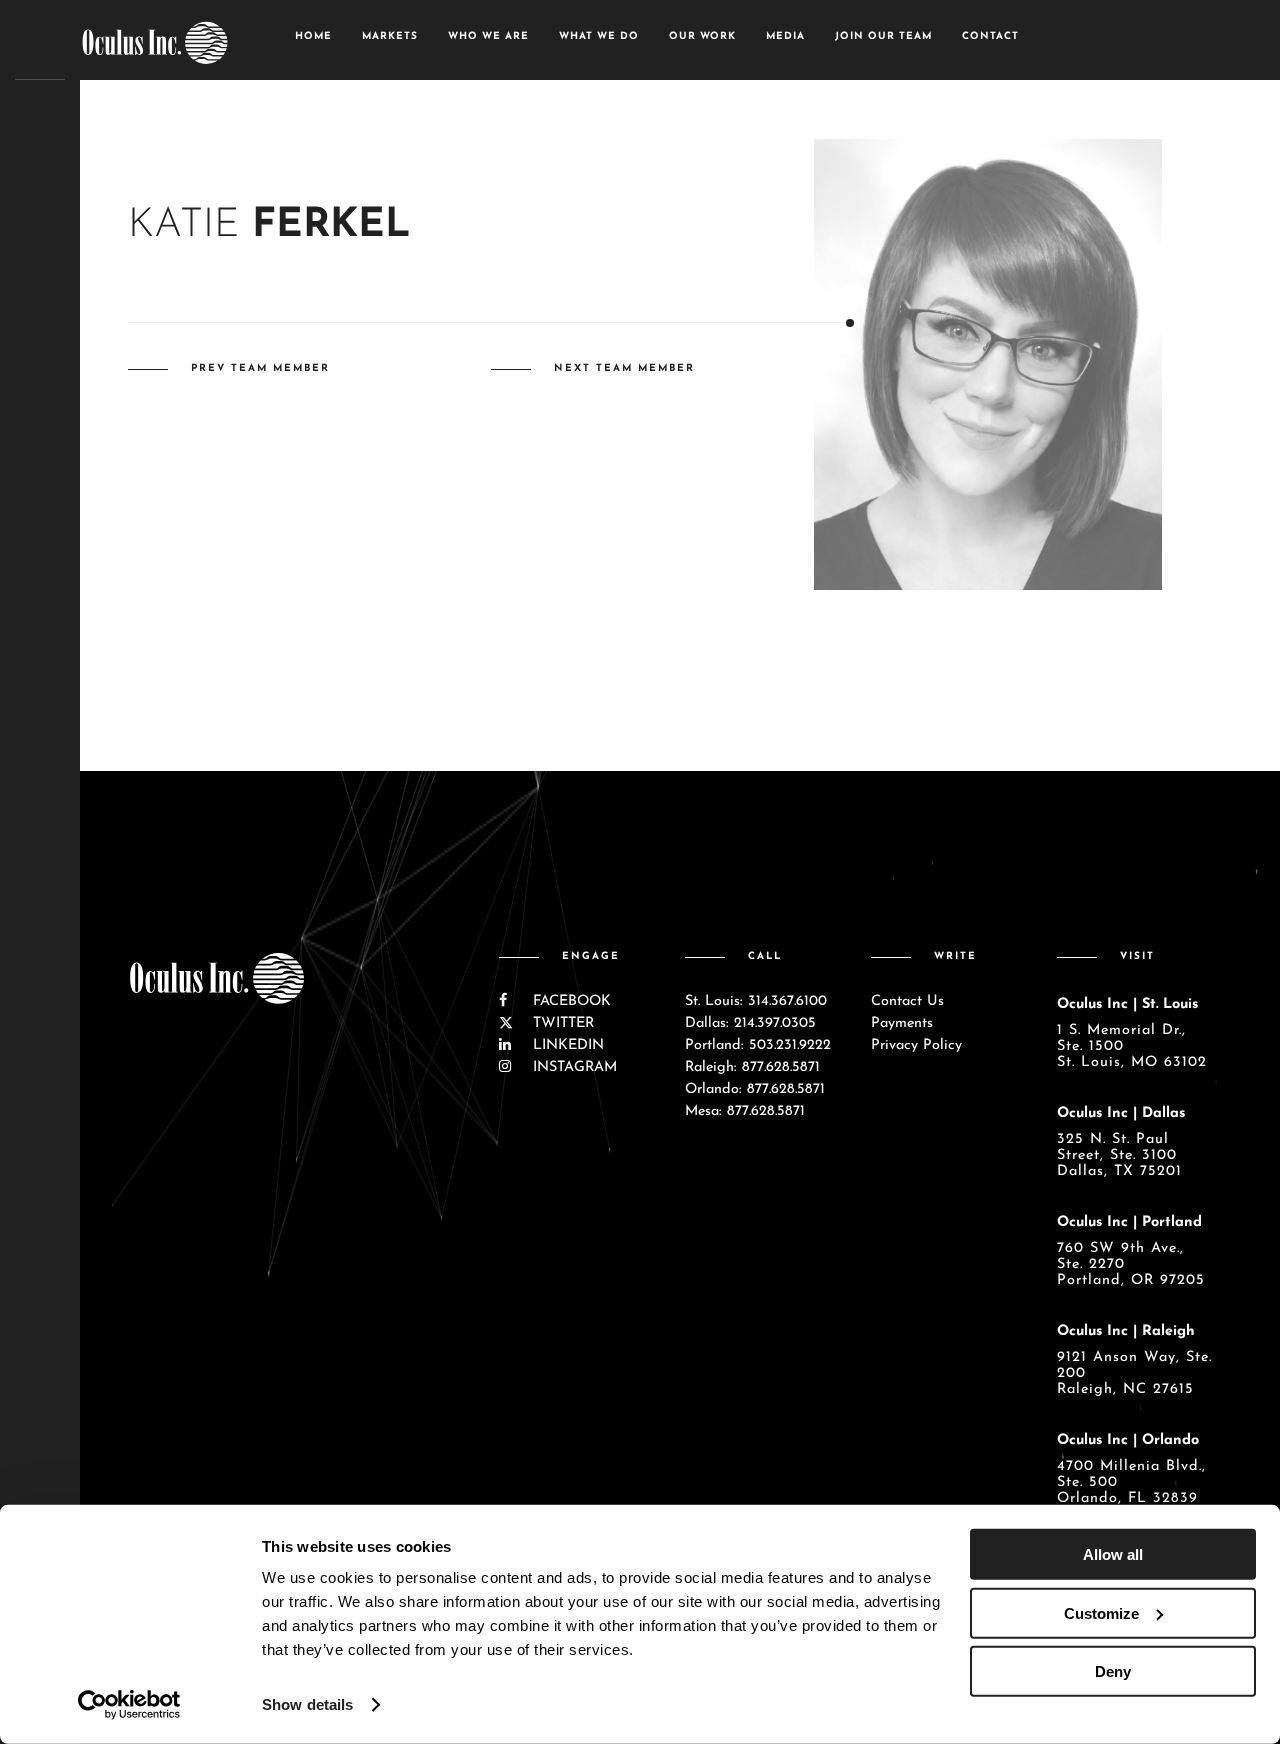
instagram (572, 1067)
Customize (1101, 1612)
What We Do (599, 36)
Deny (1113, 1671)
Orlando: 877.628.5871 (755, 1089)
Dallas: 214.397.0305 (750, 1023)
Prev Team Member (260, 368)
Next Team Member (624, 368)
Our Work (702, 36)
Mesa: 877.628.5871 (745, 1111)
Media (785, 36)
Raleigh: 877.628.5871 (752, 1067)
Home (313, 36)
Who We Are (488, 36)
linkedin (566, 1045)
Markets (390, 36)
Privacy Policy (916, 1045)
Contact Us (907, 1001)
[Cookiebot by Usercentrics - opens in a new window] (129, 1705)
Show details (307, 1704)
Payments (902, 1023)
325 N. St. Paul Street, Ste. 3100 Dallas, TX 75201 (1119, 1155)
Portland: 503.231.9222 (758, 1045)
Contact (990, 36)
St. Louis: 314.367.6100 (756, 1001)
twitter (561, 1023)
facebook (569, 1001)
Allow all (1113, 1554)
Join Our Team (883, 36)
